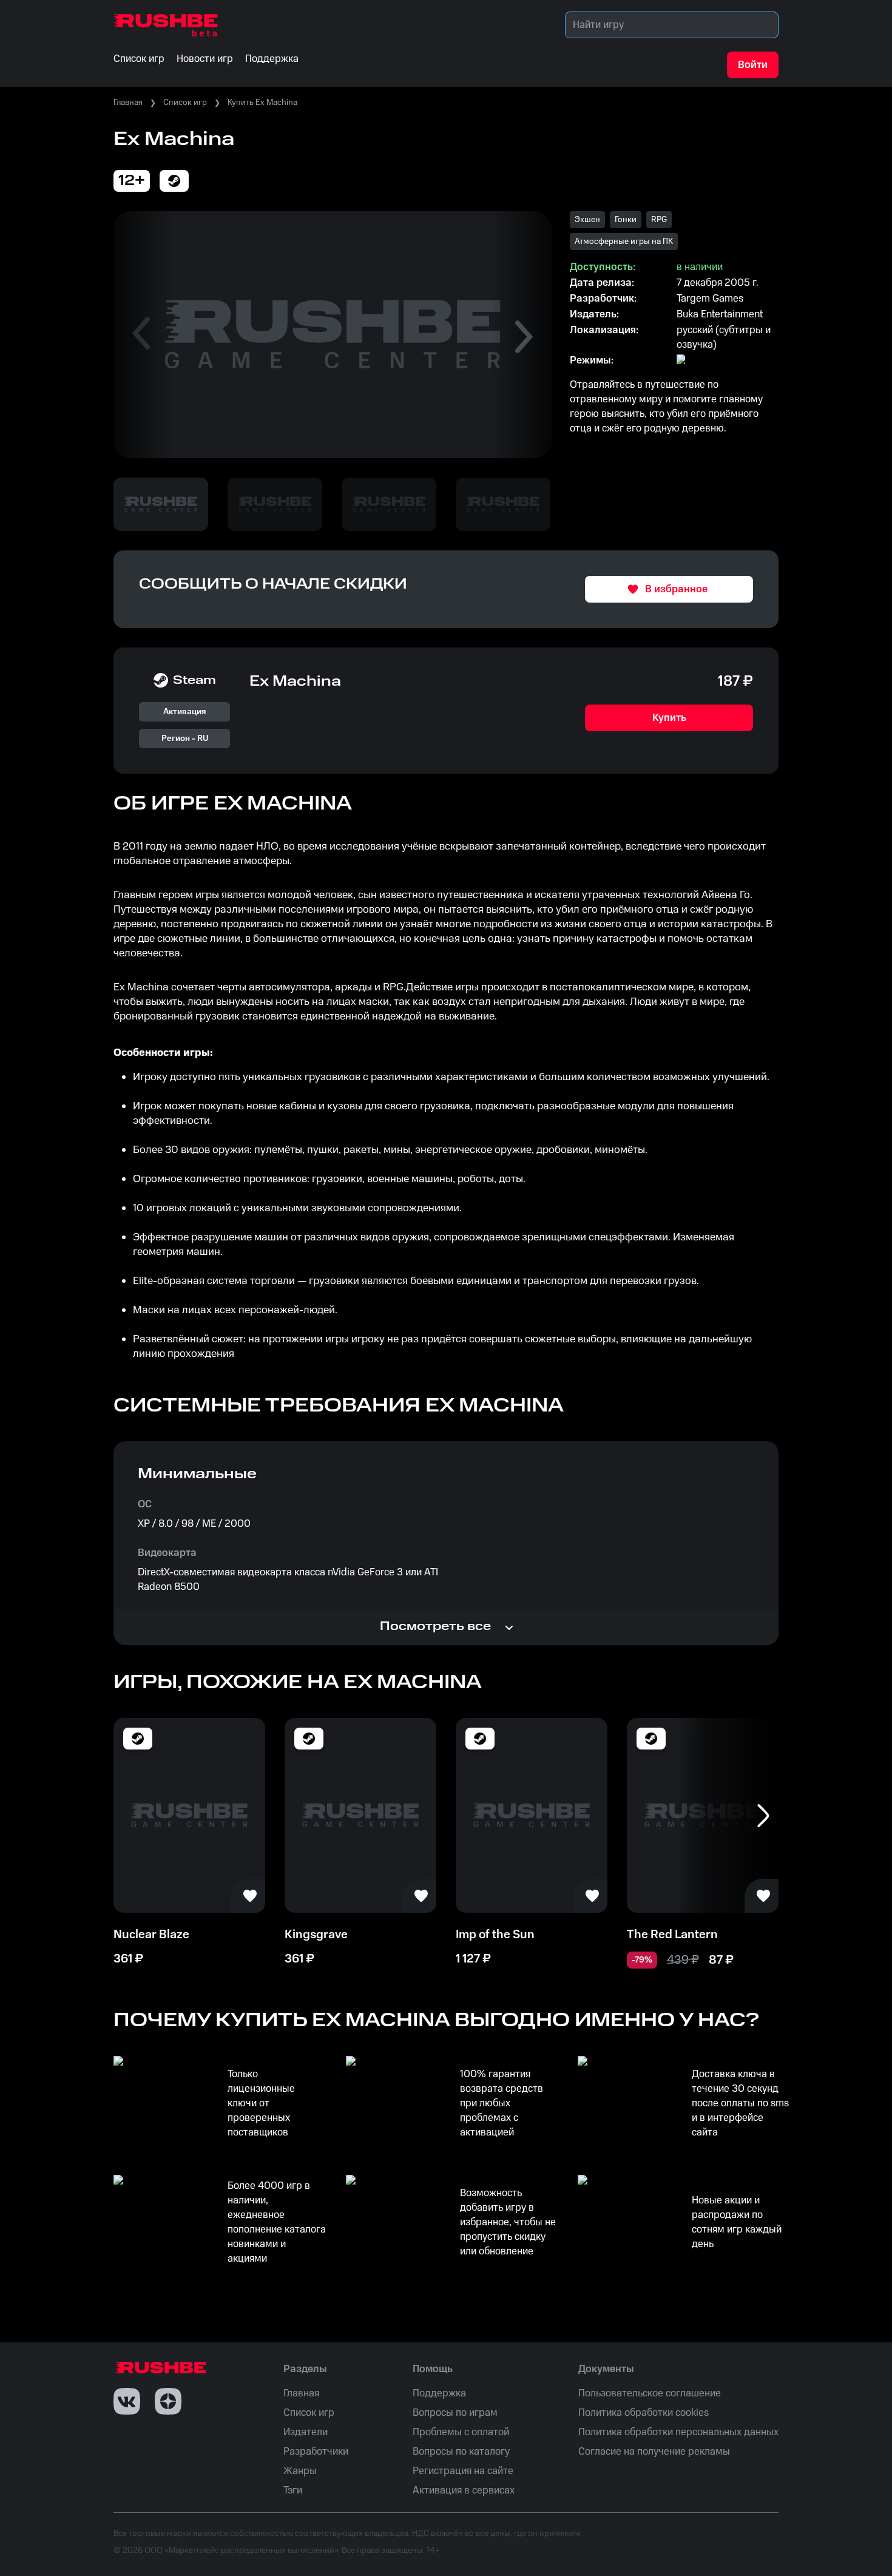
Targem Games (710, 299)
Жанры (300, 2471)
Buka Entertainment (720, 314)
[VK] (127, 2401)
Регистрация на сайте (463, 2471)
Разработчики (316, 2452)
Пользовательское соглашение (650, 2393)
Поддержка (439, 2393)
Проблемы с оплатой (461, 2432)
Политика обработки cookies (644, 2413)
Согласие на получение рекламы (654, 2452)
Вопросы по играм (455, 2413)
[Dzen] (168, 2401)
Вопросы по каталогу (461, 2452)
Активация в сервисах (464, 2490)
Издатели (306, 2432)
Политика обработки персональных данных (678, 2432)
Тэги (293, 2490)
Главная (128, 103)
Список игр (185, 103)
